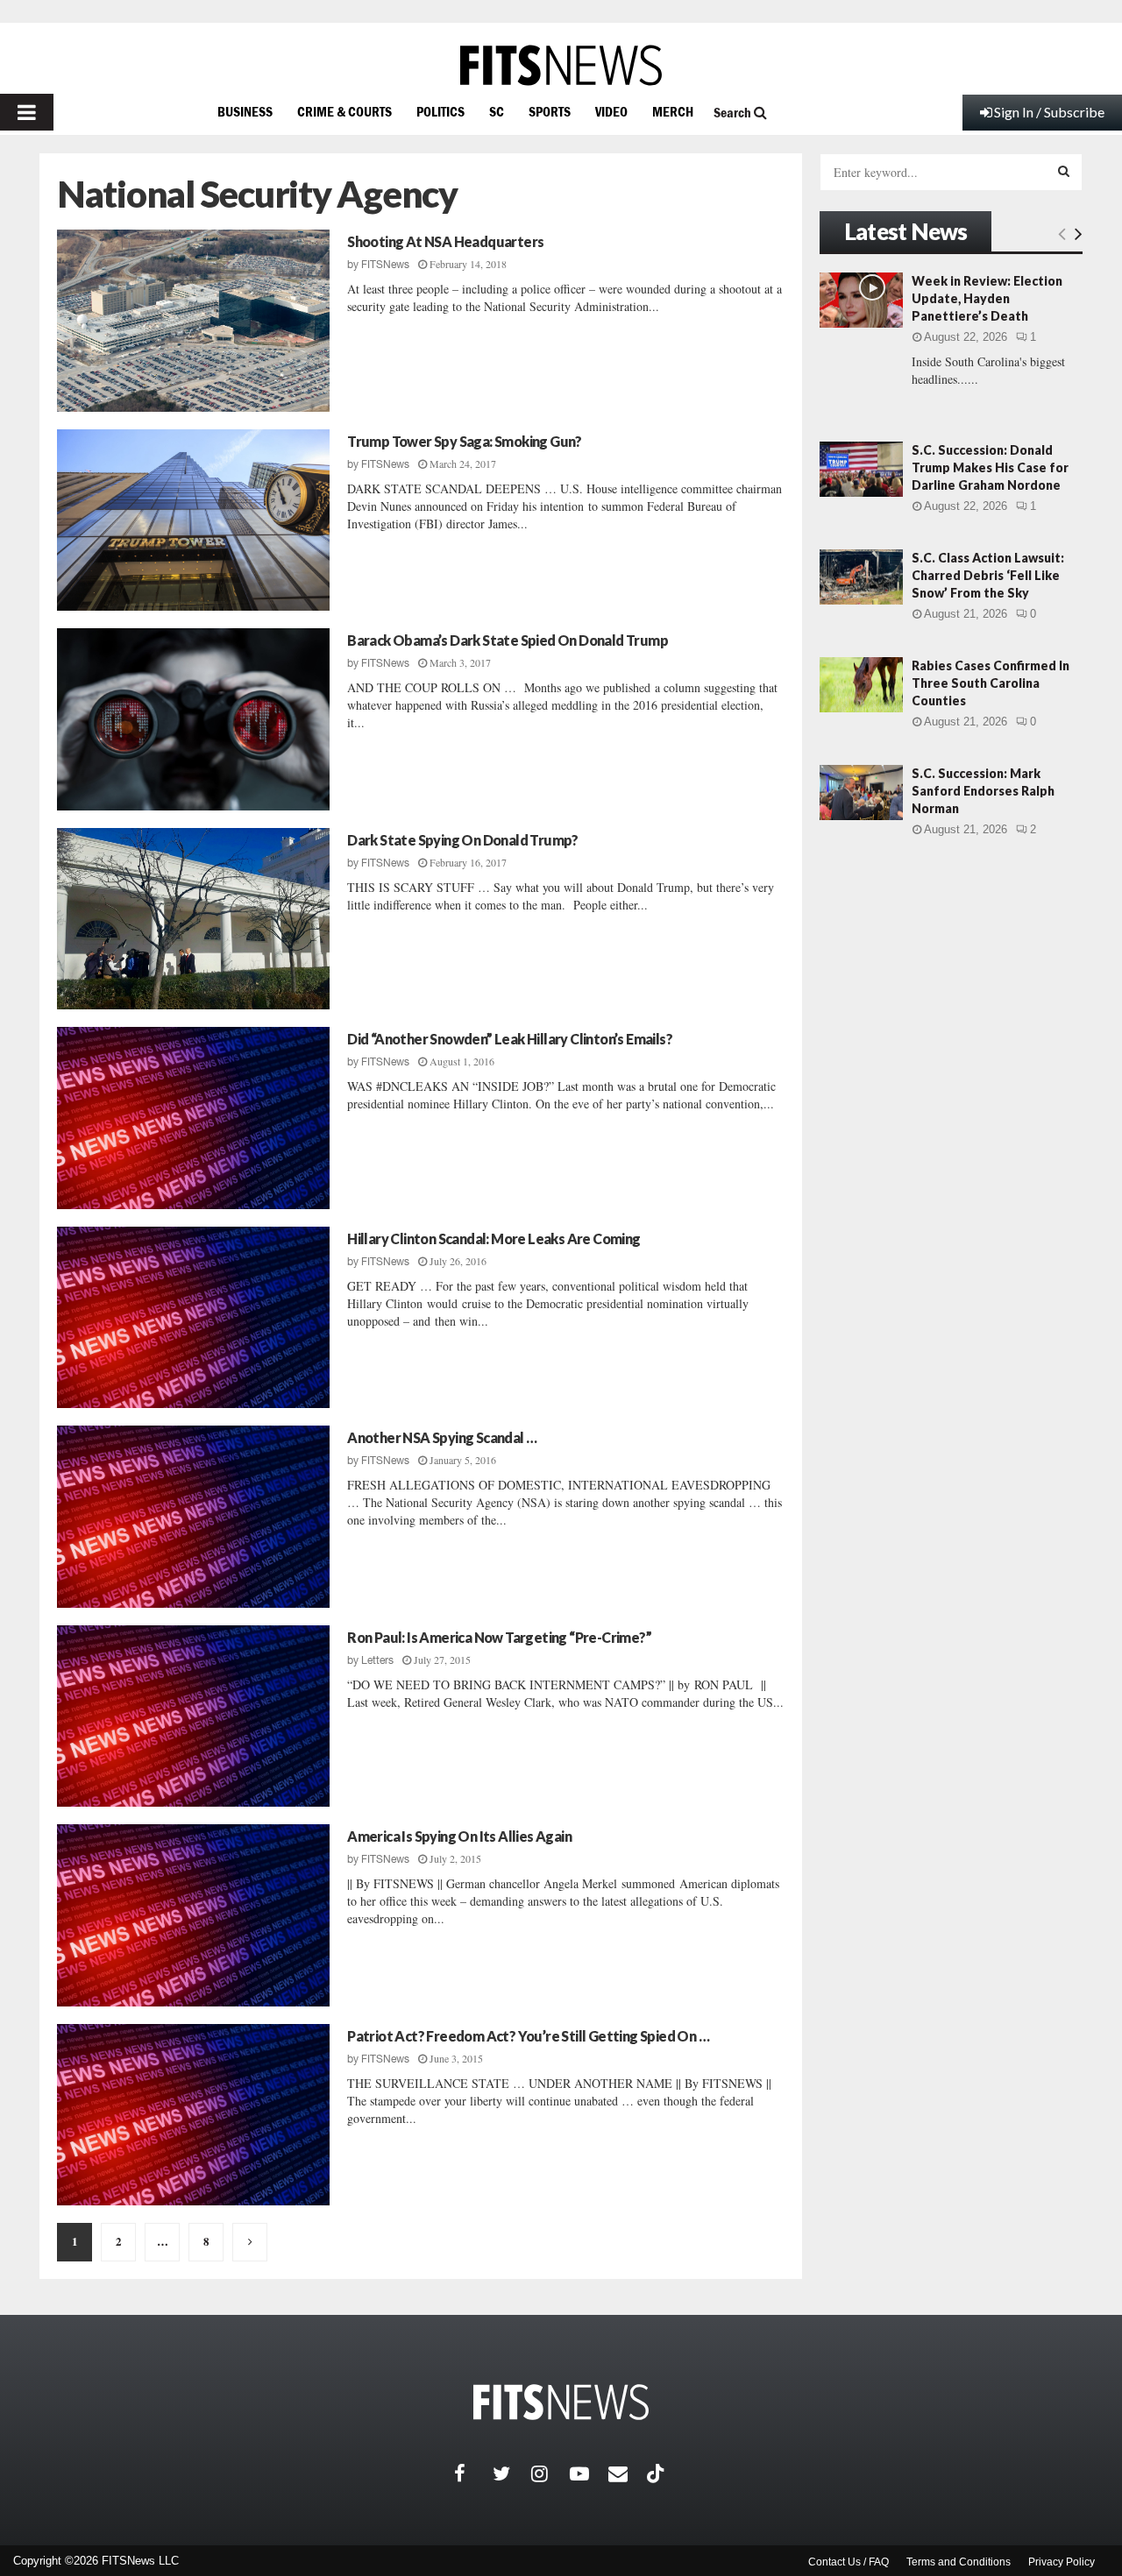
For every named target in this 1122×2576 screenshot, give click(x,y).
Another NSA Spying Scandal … (442, 1437)
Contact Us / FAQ (849, 2562)
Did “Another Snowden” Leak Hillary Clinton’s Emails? (510, 1039)
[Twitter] (512, 2473)
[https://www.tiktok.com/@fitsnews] (657, 2473)
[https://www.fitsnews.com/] (561, 65)
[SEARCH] (1064, 171)
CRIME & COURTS (344, 111)
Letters (377, 1660)
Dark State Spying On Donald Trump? (463, 840)
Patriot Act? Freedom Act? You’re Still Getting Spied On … (528, 2036)
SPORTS (550, 111)
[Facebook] (473, 2473)
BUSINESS (245, 111)
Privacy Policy (1062, 2562)
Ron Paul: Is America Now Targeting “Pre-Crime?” (499, 1637)
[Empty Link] (1062, 233)
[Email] (628, 2473)
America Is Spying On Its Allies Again (459, 1836)
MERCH (673, 111)
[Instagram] (550, 2473)
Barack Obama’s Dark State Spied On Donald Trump (508, 640)
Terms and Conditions (959, 2562)
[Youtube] (589, 2473)
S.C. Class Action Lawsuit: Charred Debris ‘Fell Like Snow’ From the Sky (988, 575)
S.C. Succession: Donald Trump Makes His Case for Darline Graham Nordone (990, 467)
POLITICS (440, 111)
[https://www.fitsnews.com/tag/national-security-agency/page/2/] (250, 2242)
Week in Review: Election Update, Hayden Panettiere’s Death (987, 298)
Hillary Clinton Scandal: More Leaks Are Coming (494, 1238)
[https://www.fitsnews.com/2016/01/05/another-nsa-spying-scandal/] (193, 1517)
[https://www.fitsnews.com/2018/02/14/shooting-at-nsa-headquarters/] (193, 321)
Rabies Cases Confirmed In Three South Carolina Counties (991, 683)
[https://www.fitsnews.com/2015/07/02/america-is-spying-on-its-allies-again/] (193, 1915)
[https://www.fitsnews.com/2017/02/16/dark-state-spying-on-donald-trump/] (193, 919)
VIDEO (611, 111)
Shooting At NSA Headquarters (445, 241)
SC (497, 111)
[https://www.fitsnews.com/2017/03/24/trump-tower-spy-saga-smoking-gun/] (193, 520)
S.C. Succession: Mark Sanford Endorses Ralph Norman (983, 791)
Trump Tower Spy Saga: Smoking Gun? (465, 441)
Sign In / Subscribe (1049, 112)
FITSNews (385, 265)
